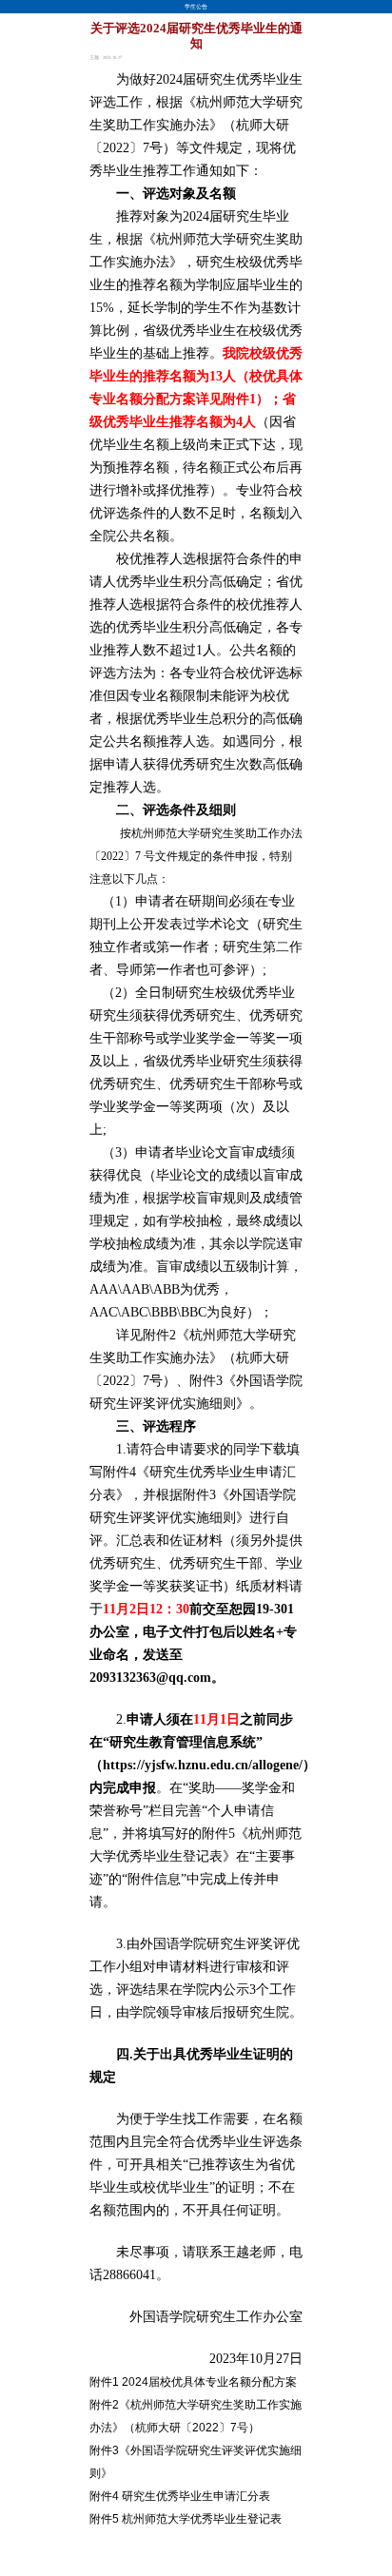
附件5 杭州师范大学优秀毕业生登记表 (186, 2519)
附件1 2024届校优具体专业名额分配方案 (193, 2382)
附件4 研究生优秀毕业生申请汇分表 (180, 2496)
